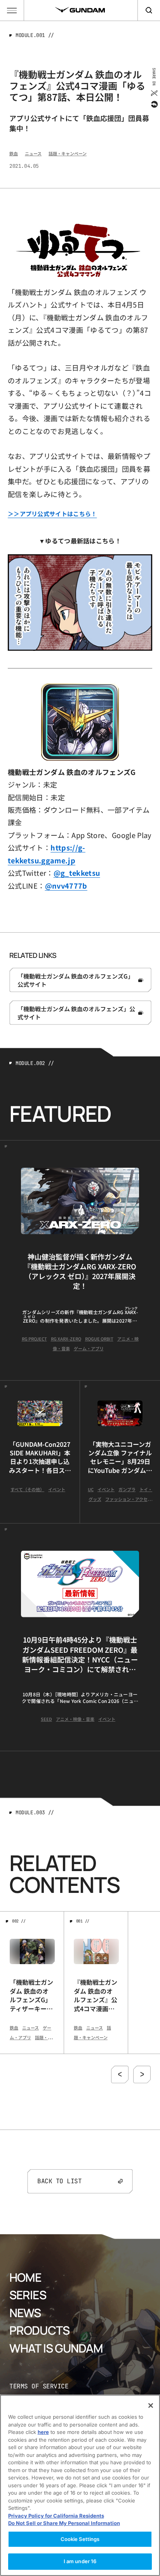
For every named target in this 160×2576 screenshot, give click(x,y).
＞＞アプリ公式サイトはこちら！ (52, 514)
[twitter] (154, 93)
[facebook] (154, 104)
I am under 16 (80, 2561)
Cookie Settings (80, 2539)
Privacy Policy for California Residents (56, 2516)
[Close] (151, 2406)
